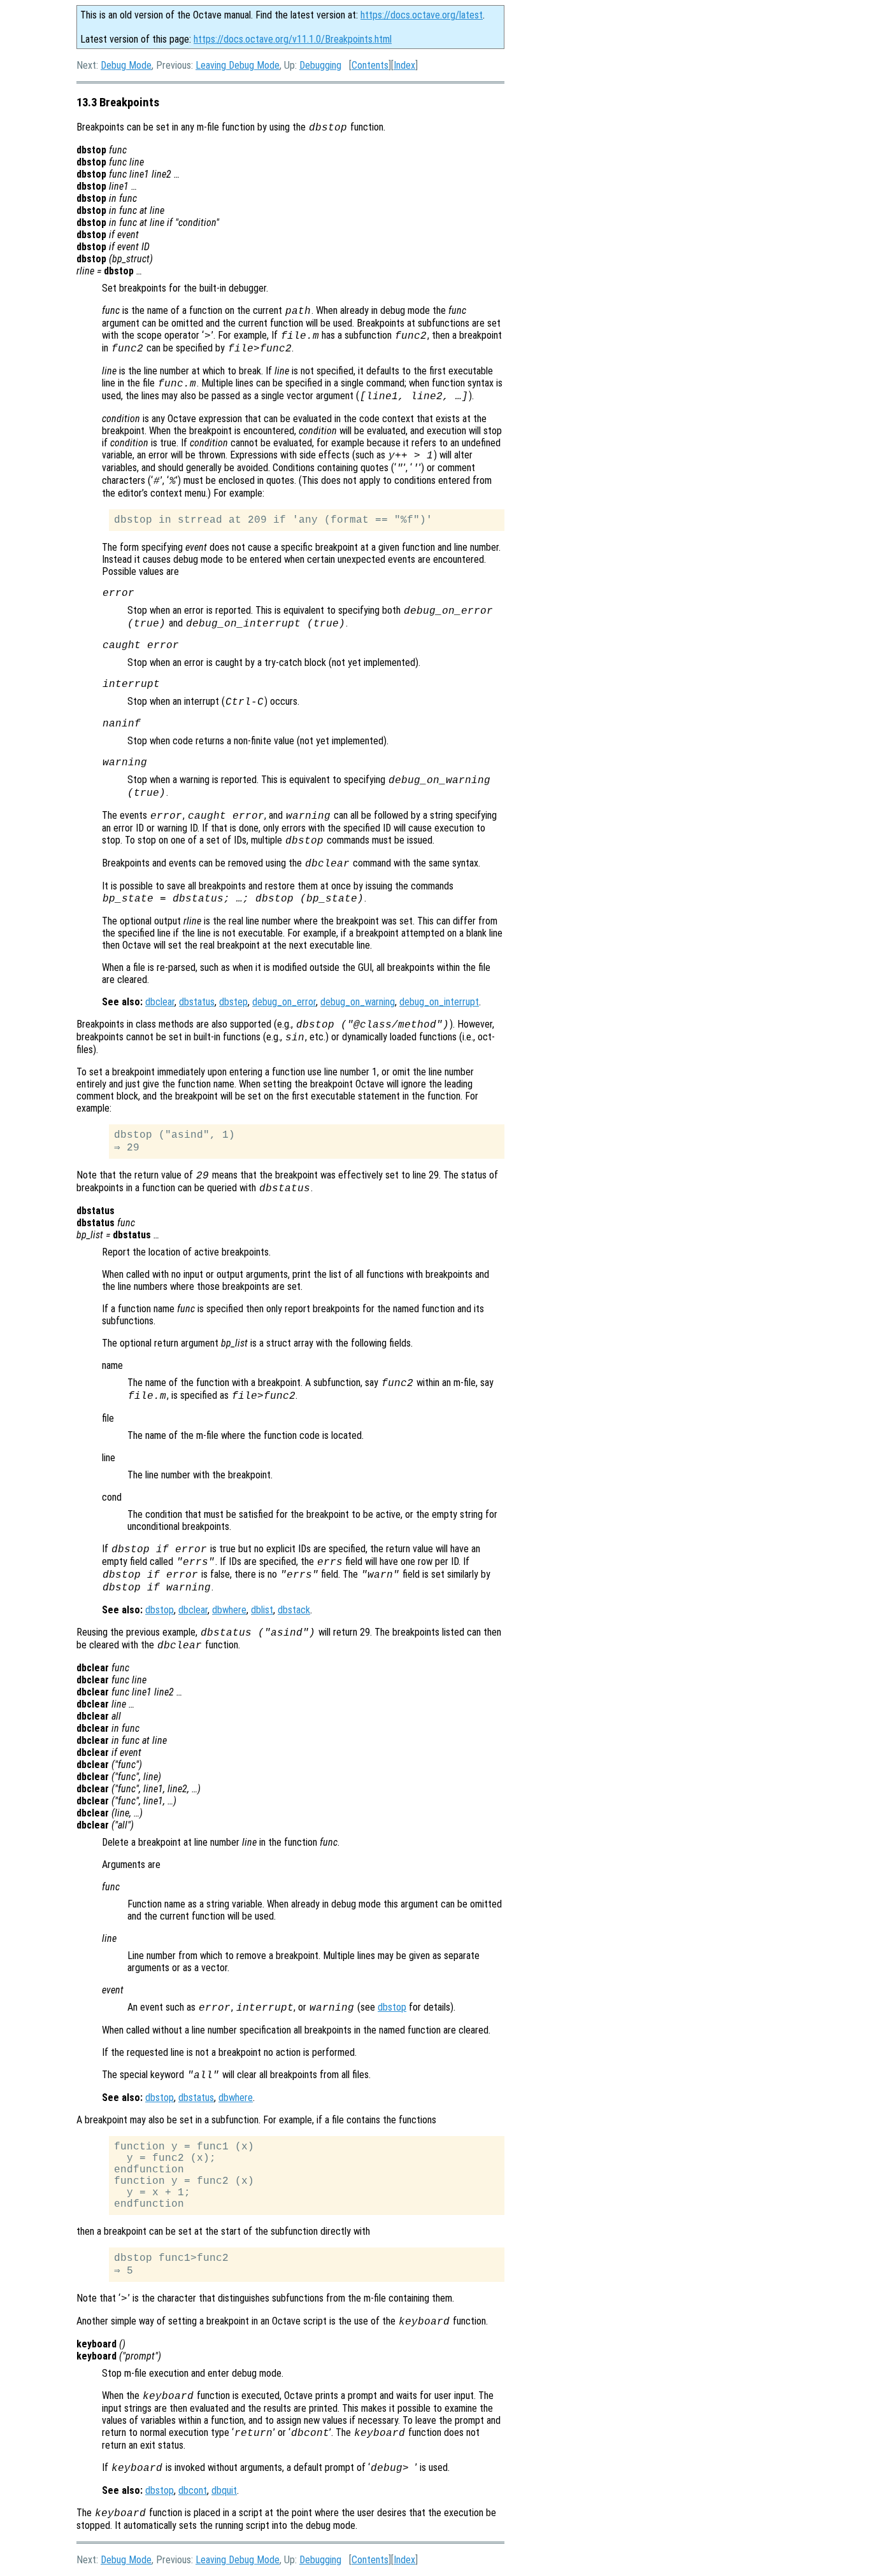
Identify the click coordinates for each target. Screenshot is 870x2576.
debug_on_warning (358, 1002)
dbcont (193, 2490)
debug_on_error (284, 1002)
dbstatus (197, 1002)
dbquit (224, 2490)
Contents (370, 65)
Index (404, 65)
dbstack (294, 1610)
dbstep (233, 1002)
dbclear (160, 1002)
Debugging (320, 65)
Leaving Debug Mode (238, 65)
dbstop (160, 1610)
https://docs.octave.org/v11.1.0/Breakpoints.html (293, 39)
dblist (262, 1610)
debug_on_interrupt (439, 1002)
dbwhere (229, 1610)
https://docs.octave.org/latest (422, 15)
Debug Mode (126, 65)
